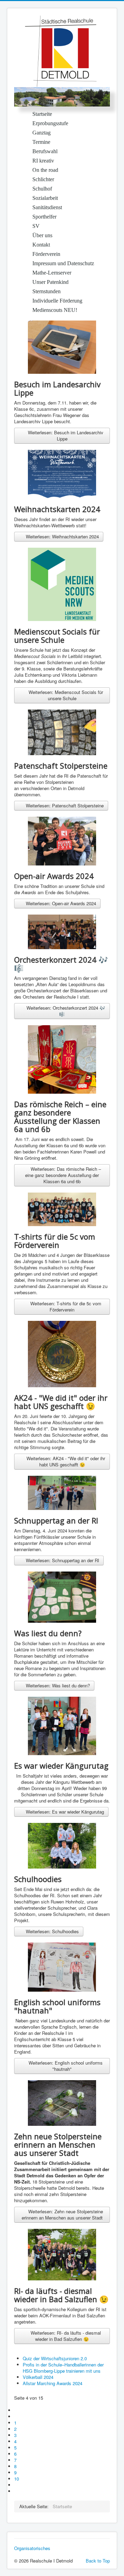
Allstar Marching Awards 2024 (53, 2383)
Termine (41, 142)
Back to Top (98, 2561)
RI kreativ (43, 161)
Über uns (42, 235)
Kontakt (41, 245)
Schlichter (43, 179)
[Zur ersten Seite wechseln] (17, 2410)
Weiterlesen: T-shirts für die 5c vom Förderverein (65, 1306)
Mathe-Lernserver (52, 273)
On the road (45, 170)
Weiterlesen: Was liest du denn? (57, 1685)
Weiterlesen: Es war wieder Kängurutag (64, 1812)
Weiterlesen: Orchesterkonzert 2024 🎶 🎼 (65, 1011)
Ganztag (42, 133)
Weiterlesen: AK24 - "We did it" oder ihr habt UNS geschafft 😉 (65, 1461)
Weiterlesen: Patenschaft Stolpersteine (64, 805)
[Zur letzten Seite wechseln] (17, 2491)
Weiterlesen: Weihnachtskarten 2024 (62, 536)
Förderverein (46, 254)
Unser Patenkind (50, 282)
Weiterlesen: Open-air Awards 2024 (60, 903)
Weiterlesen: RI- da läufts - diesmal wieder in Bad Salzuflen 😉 (65, 2336)
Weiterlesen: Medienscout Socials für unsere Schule (65, 695)
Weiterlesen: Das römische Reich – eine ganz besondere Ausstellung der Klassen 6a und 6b (63, 1175)
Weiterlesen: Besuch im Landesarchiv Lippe (65, 435)
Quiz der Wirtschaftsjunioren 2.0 (55, 2358)
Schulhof (42, 189)
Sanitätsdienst (47, 207)
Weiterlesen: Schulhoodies (52, 1931)
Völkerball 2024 (38, 2377)
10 (17, 2479)
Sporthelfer (44, 217)
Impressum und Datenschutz (63, 263)
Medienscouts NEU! (55, 310)
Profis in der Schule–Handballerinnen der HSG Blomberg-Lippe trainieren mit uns (63, 2368)
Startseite (42, 114)
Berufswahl (45, 151)
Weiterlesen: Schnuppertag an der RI (62, 1560)
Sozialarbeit (45, 198)
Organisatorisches (32, 2548)
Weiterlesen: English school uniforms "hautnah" (65, 2066)
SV (36, 226)
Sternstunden (46, 291)
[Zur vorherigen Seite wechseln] (17, 2416)
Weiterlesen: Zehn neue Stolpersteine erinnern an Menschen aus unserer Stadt (63, 2214)
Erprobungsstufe (50, 123)
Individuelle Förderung (57, 301)
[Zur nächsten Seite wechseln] (17, 2485)
